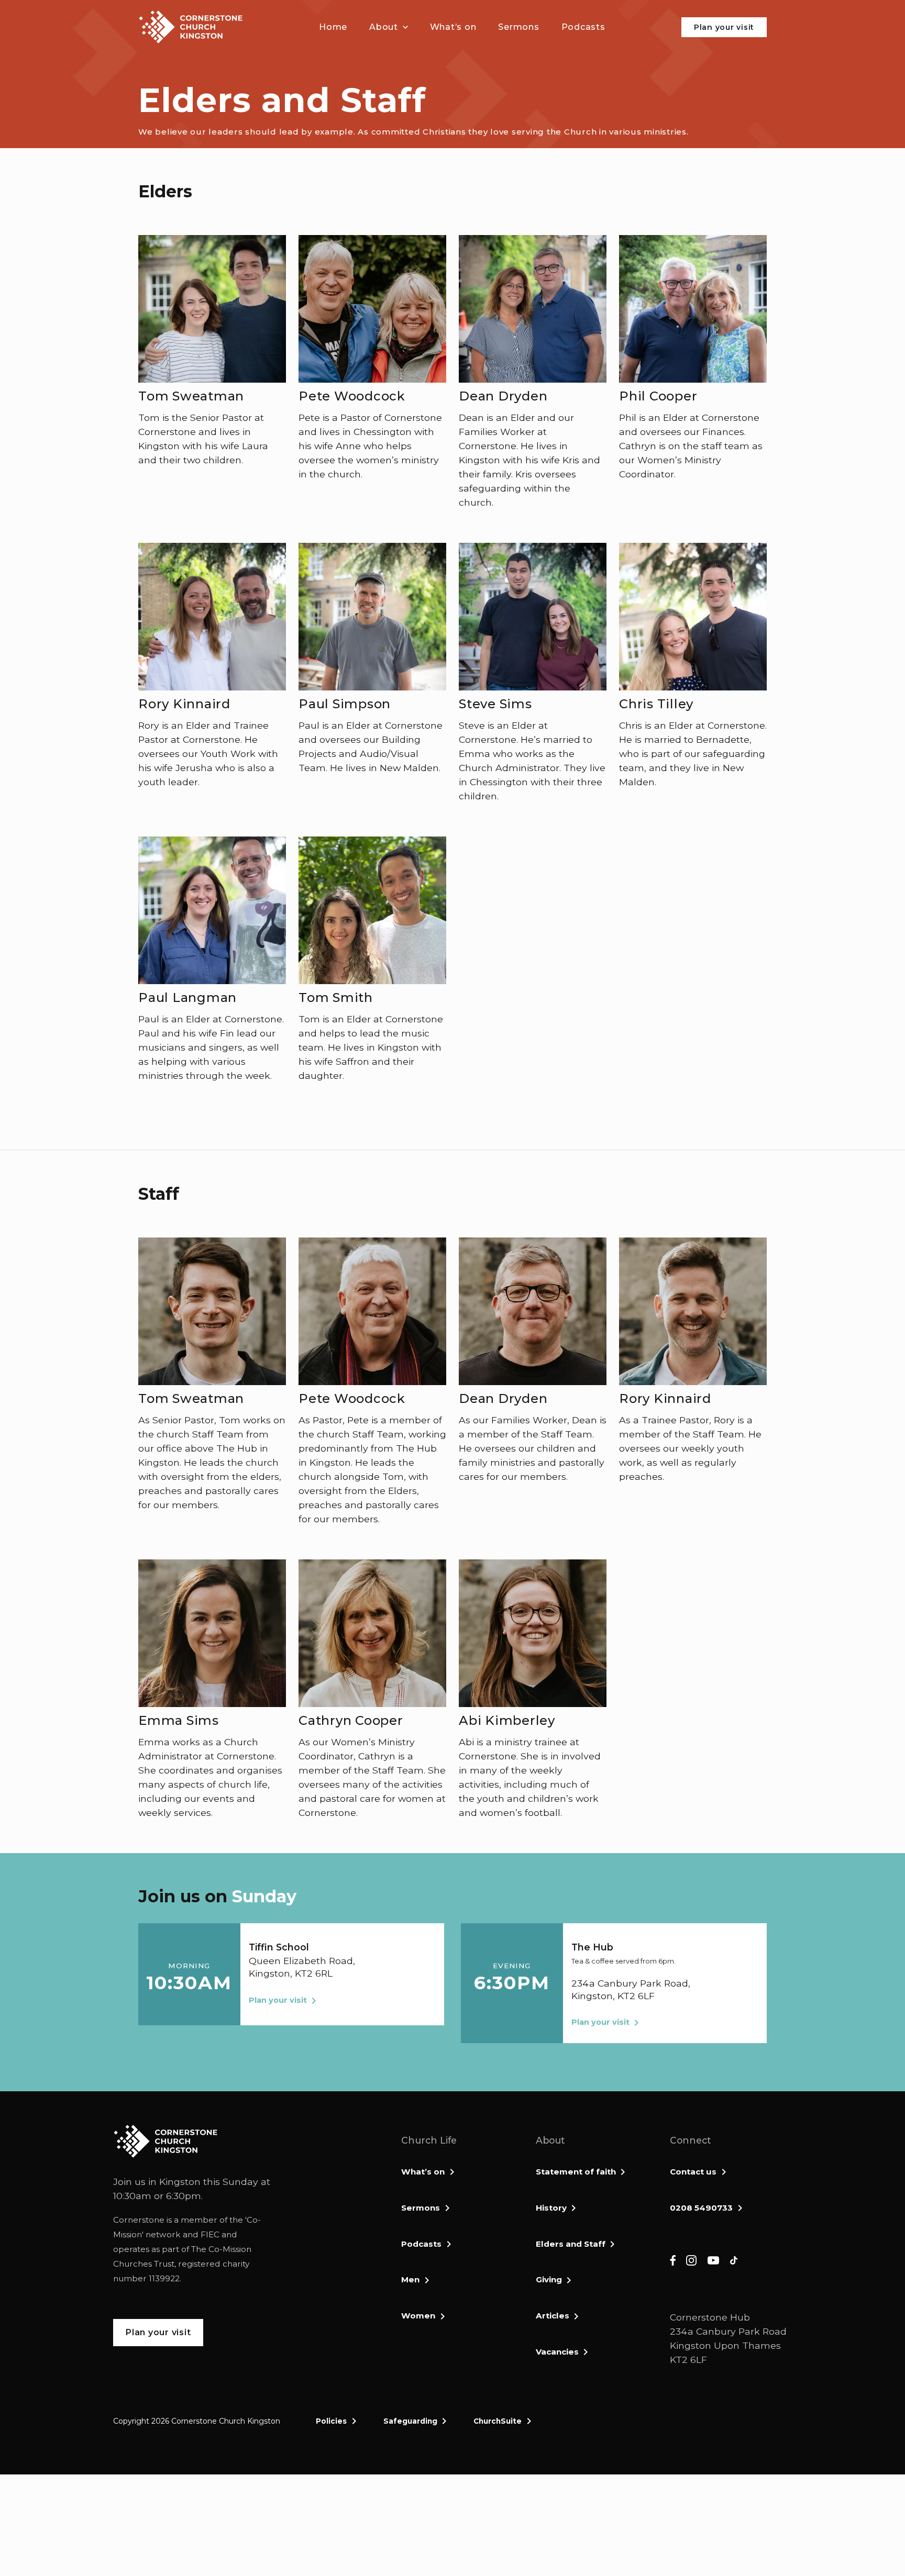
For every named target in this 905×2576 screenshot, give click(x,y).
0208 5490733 (701, 2208)
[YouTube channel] (713, 2260)
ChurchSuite (498, 2421)
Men (410, 2279)
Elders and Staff (571, 2244)
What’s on (423, 2172)
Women (418, 2316)
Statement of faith (576, 2172)
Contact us (693, 2172)
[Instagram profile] (691, 2260)
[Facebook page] (673, 2260)
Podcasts (421, 2244)
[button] (389, 27)
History (551, 2208)
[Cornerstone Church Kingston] (191, 27)
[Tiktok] (734, 2260)
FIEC (210, 2234)
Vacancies (557, 2352)
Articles (553, 2316)
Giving (549, 2279)
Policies (331, 2421)
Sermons (421, 2208)
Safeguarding (410, 2421)
